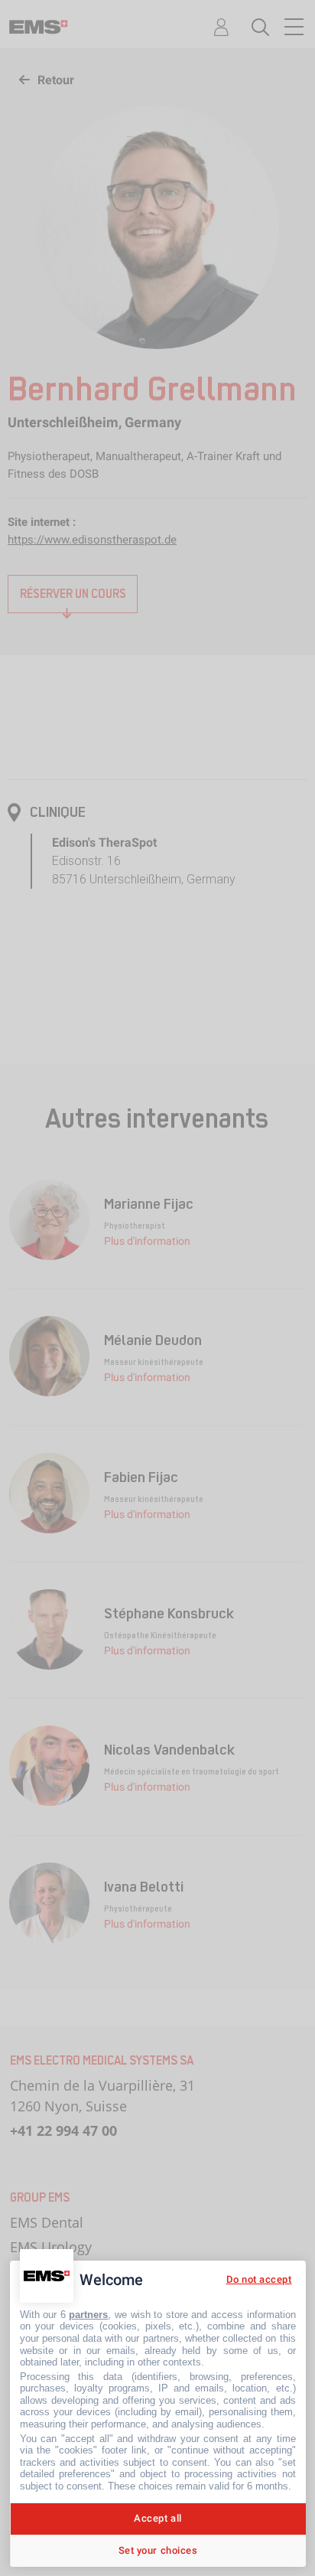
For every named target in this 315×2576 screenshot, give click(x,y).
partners (88, 2315)
